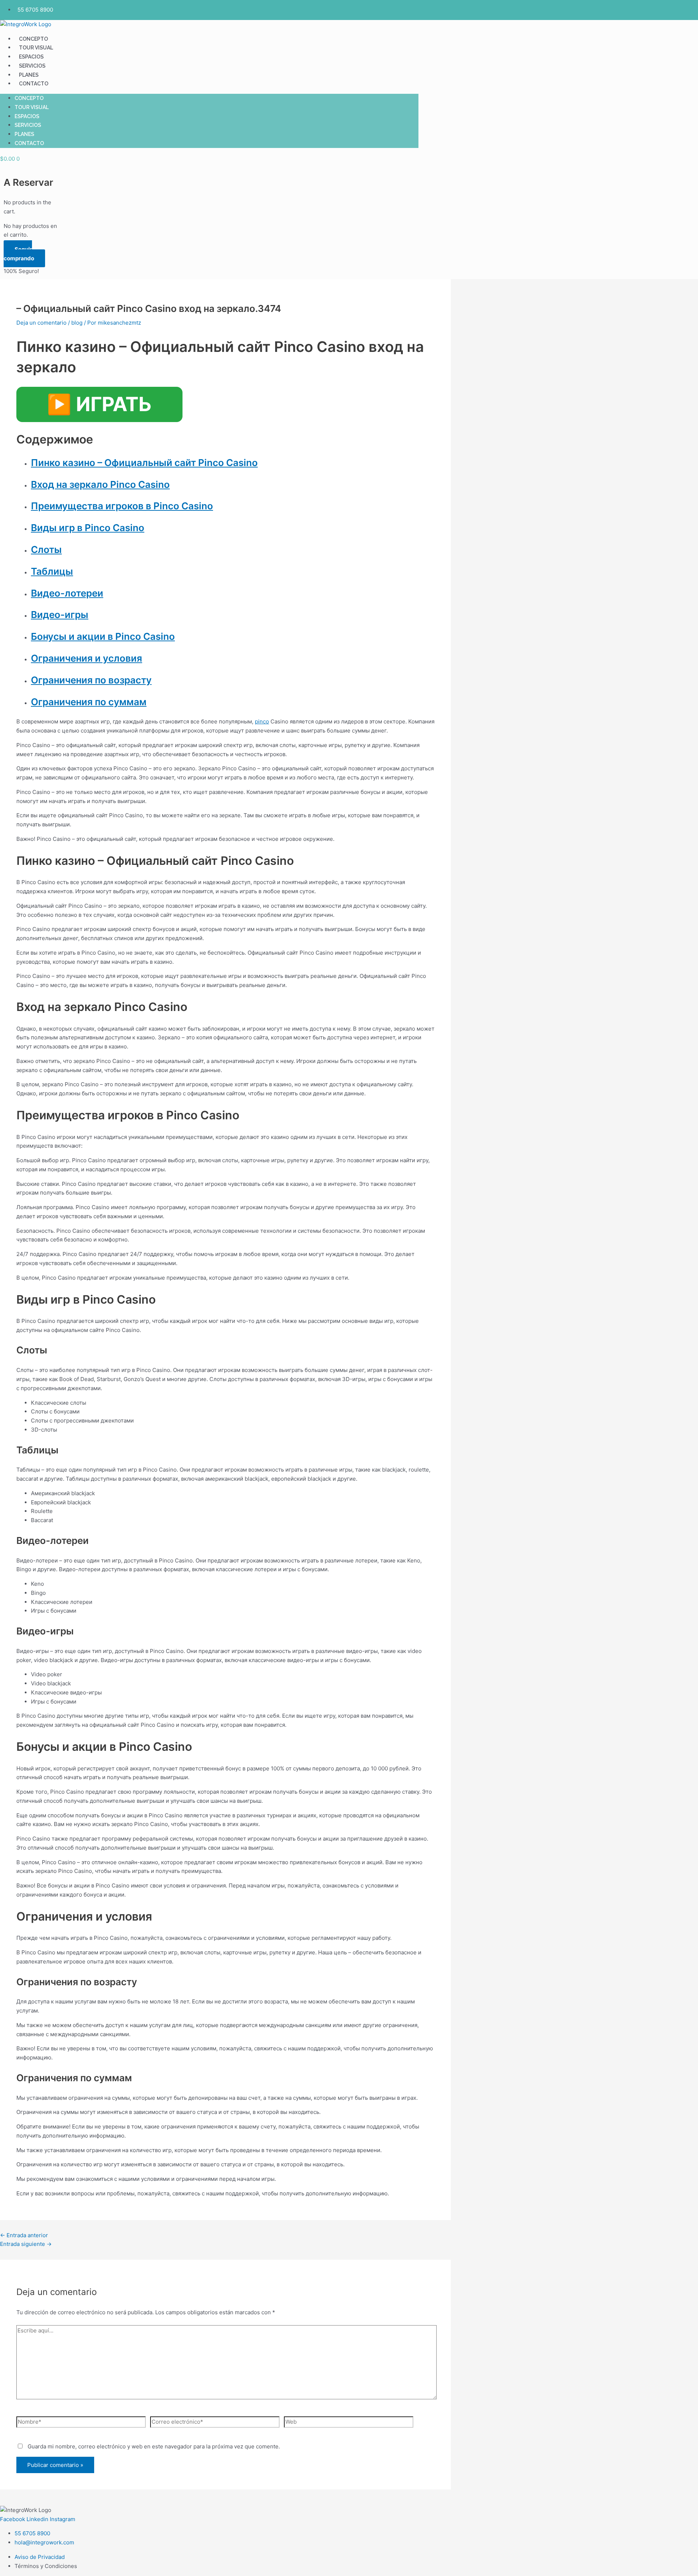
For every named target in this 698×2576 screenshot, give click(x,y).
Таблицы (52, 571)
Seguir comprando (19, 254)
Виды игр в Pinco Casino (88, 528)
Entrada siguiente (26, 2244)
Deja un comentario (41, 323)
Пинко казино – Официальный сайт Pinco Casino (144, 463)
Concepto (33, 39)
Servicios (32, 66)
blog (77, 323)
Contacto (34, 84)
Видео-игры (60, 615)
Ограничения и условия (87, 658)
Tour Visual (36, 48)
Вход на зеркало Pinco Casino (100, 484)
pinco (262, 721)
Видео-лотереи (67, 593)
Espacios (31, 57)
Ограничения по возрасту (91, 680)
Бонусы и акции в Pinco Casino (103, 636)
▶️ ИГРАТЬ (99, 404)
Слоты (46, 549)
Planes (29, 75)
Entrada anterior (24, 2235)
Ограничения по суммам (89, 702)
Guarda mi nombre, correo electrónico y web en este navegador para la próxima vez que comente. (154, 2446)
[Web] (349, 2423)
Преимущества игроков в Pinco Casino (122, 506)
